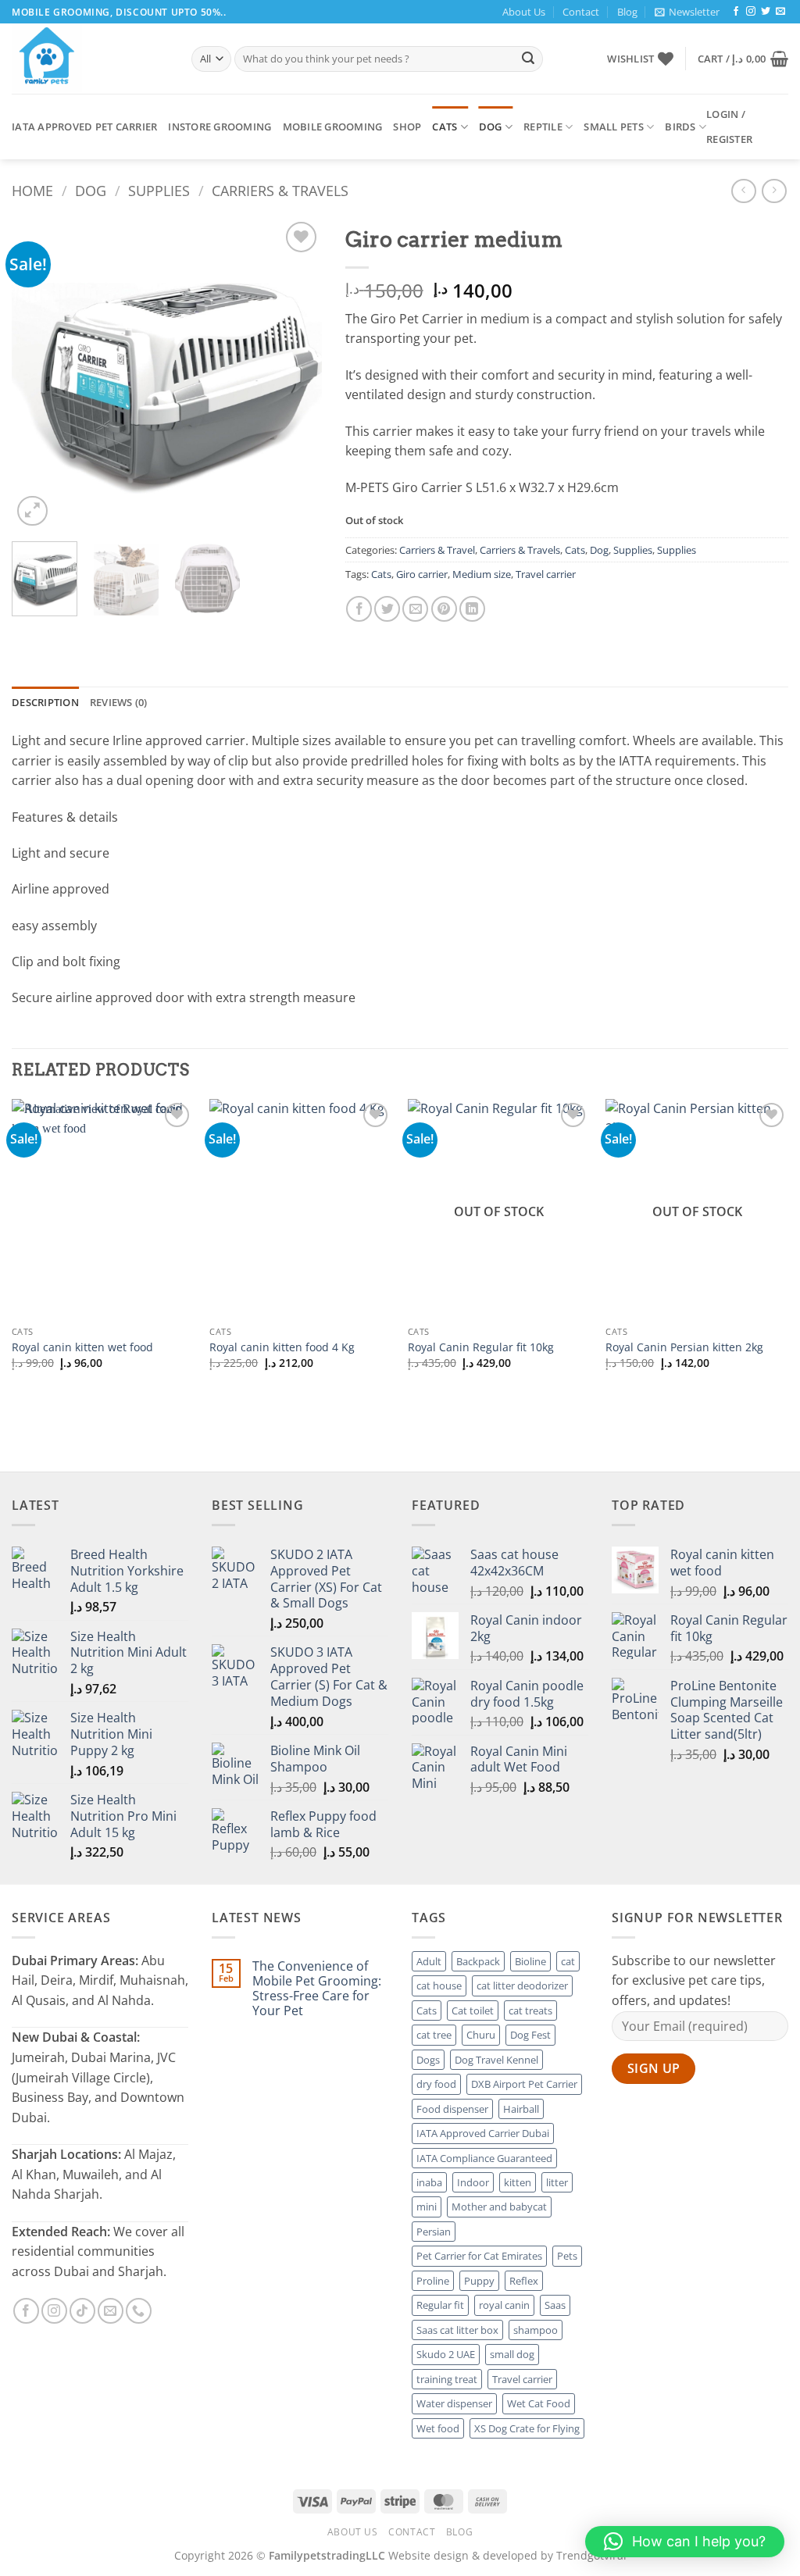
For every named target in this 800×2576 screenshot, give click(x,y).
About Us (524, 12)
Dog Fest (530, 2035)
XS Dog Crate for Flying (527, 2428)
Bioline (530, 1961)
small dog (512, 2354)
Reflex (524, 2281)
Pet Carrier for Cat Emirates (479, 2256)
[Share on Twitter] (387, 609)
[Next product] (743, 191)
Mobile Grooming (333, 127)
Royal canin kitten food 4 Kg (282, 1347)
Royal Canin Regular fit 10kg (481, 1347)
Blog (627, 12)
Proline (433, 2281)
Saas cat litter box (457, 2330)
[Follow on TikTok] (82, 2311)
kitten (518, 2182)
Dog (491, 127)
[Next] (296, 374)
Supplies (159, 190)
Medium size (482, 574)
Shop (407, 127)
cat (568, 1961)
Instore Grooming (220, 127)
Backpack (478, 1961)
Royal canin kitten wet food (82, 1347)
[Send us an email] (780, 12)
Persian (434, 2232)
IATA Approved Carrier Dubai (483, 2133)
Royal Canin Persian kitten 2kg (684, 1347)
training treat (447, 2379)
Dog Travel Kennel (496, 2060)
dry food (436, 2084)
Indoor (473, 2182)
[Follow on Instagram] (751, 12)
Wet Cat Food (539, 2403)
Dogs (428, 2060)
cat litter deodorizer (522, 1986)
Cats (445, 127)
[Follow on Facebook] (736, 12)
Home (32, 190)
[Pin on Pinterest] (444, 609)
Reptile (543, 127)
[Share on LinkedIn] (472, 609)
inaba (429, 2182)
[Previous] (37, 374)
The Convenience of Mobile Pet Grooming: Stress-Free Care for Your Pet (317, 1989)
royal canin (504, 2305)
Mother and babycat (499, 2207)
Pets (567, 2256)
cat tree (434, 2035)
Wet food (438, 2428)
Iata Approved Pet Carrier (84, 127)
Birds (680, 127)
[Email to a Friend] (415, 609)
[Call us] (139, 2311)
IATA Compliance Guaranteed (484, 2158)
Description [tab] (45, 702)
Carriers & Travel (437, 550)
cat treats (530, 2010)
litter (557, 2182)
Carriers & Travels (280, 190)
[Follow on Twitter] (766, 12)
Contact (581, 12)
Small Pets (614, 127)
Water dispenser (454, 2403)
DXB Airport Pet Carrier (524, 2084)
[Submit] (528, 59)
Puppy (479, 2281)
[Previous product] (774, 191)
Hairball (521, 2109)
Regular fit (440, 2305)
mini (427, 2207)
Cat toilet (473, 2010)
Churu (481, 2035)
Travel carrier (546, 574)
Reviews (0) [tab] (119, 702)
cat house (439, 1986)
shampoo (536, 2330)
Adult (429, 1961)
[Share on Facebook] (359, 609)
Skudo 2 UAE (446, 2354)
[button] (687, 12)
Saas (555, 2305)
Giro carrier (422, 574)
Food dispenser (452, 2109)
